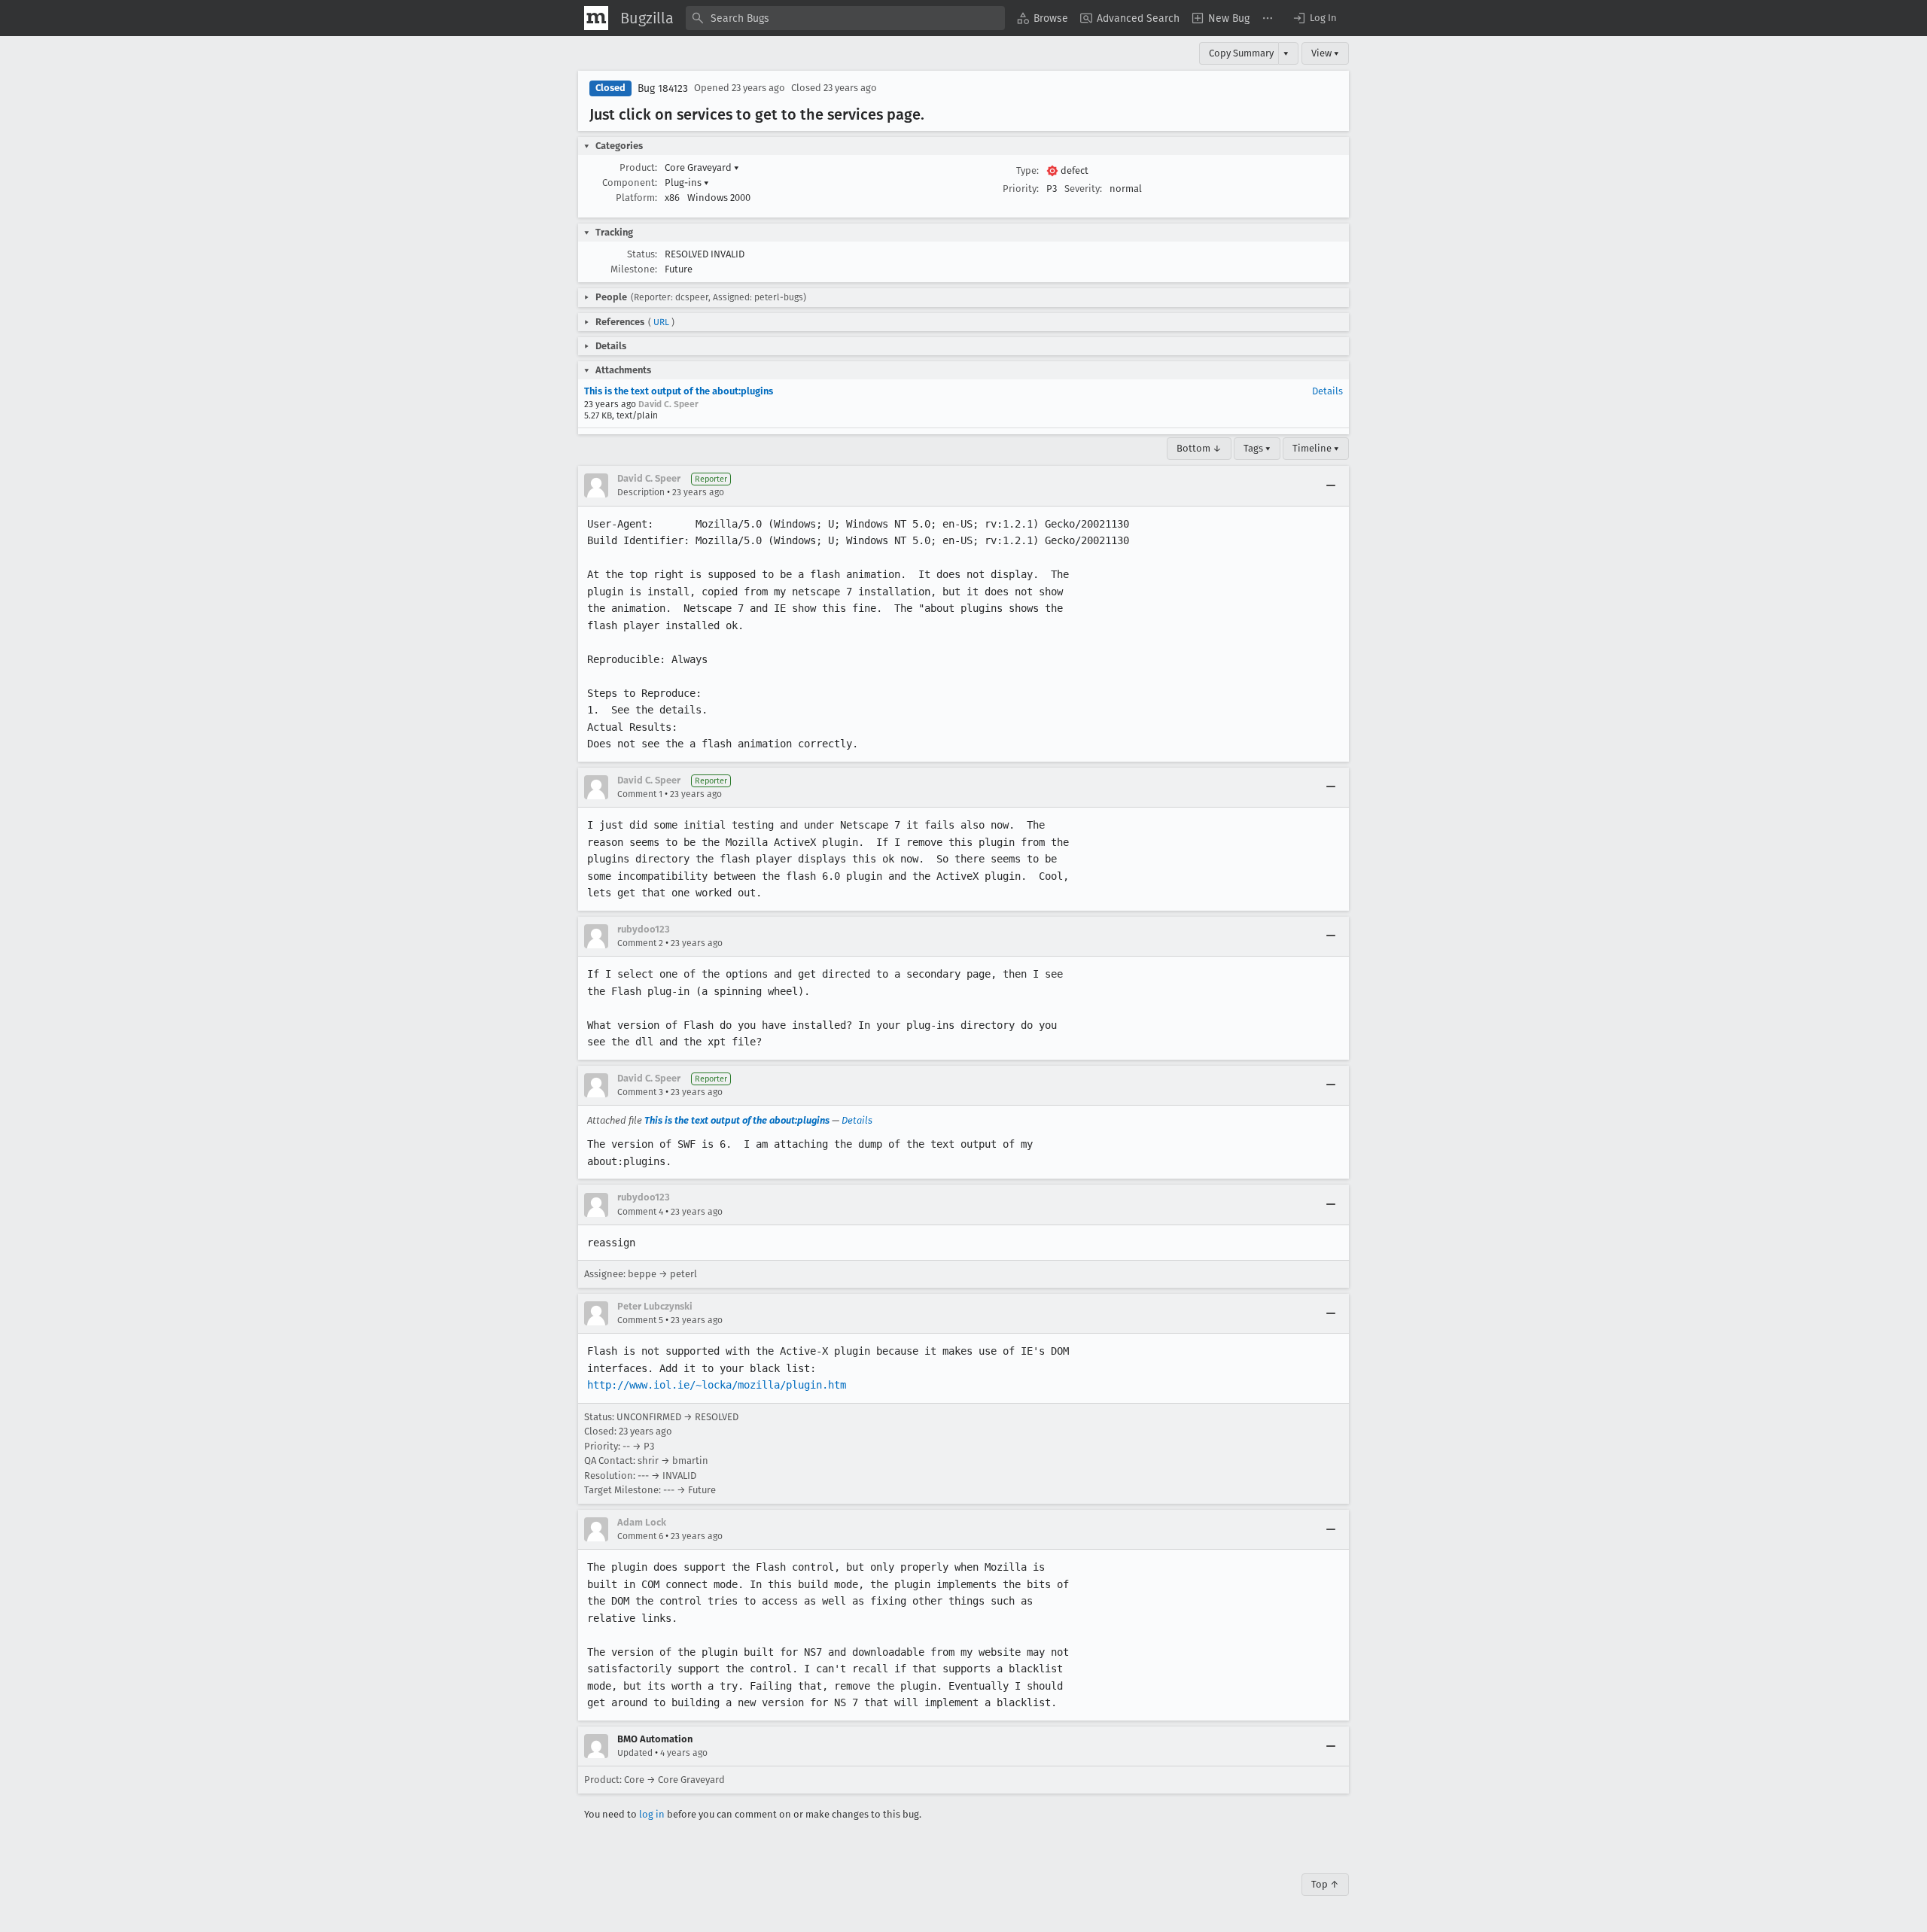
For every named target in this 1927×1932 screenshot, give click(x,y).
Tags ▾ (1257, 448)
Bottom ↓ (1199, 448)
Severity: (1083, 189)
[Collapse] (1331, 485)
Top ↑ (1325, 1884)
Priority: (1021, 189)
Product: (638, 167)
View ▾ (1325, 53)
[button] (1314, 18)
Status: (642, 254)
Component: (630, 183)
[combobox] (845, 18)
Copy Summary (1241, 53)
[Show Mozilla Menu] (596, 18)
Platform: (636, 198)
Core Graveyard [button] (702, 167)
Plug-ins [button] (687, 183)
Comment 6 (640, 1536)
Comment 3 (640, 1092)
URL (661, 322)
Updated (635, 1753)
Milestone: (634, 269)
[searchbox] (845, 18)
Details (1327, 391)
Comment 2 (640, 943)
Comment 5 (640, 1320)
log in (652, 1814)
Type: (1027, 170)
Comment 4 (640, 1212)
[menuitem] (1043, 18)
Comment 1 (640, 794)
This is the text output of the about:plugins (679, 391)
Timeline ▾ (1316, 448)
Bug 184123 (663, 88)
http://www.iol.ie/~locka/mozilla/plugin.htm (717, 1385)
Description (641, 492)
